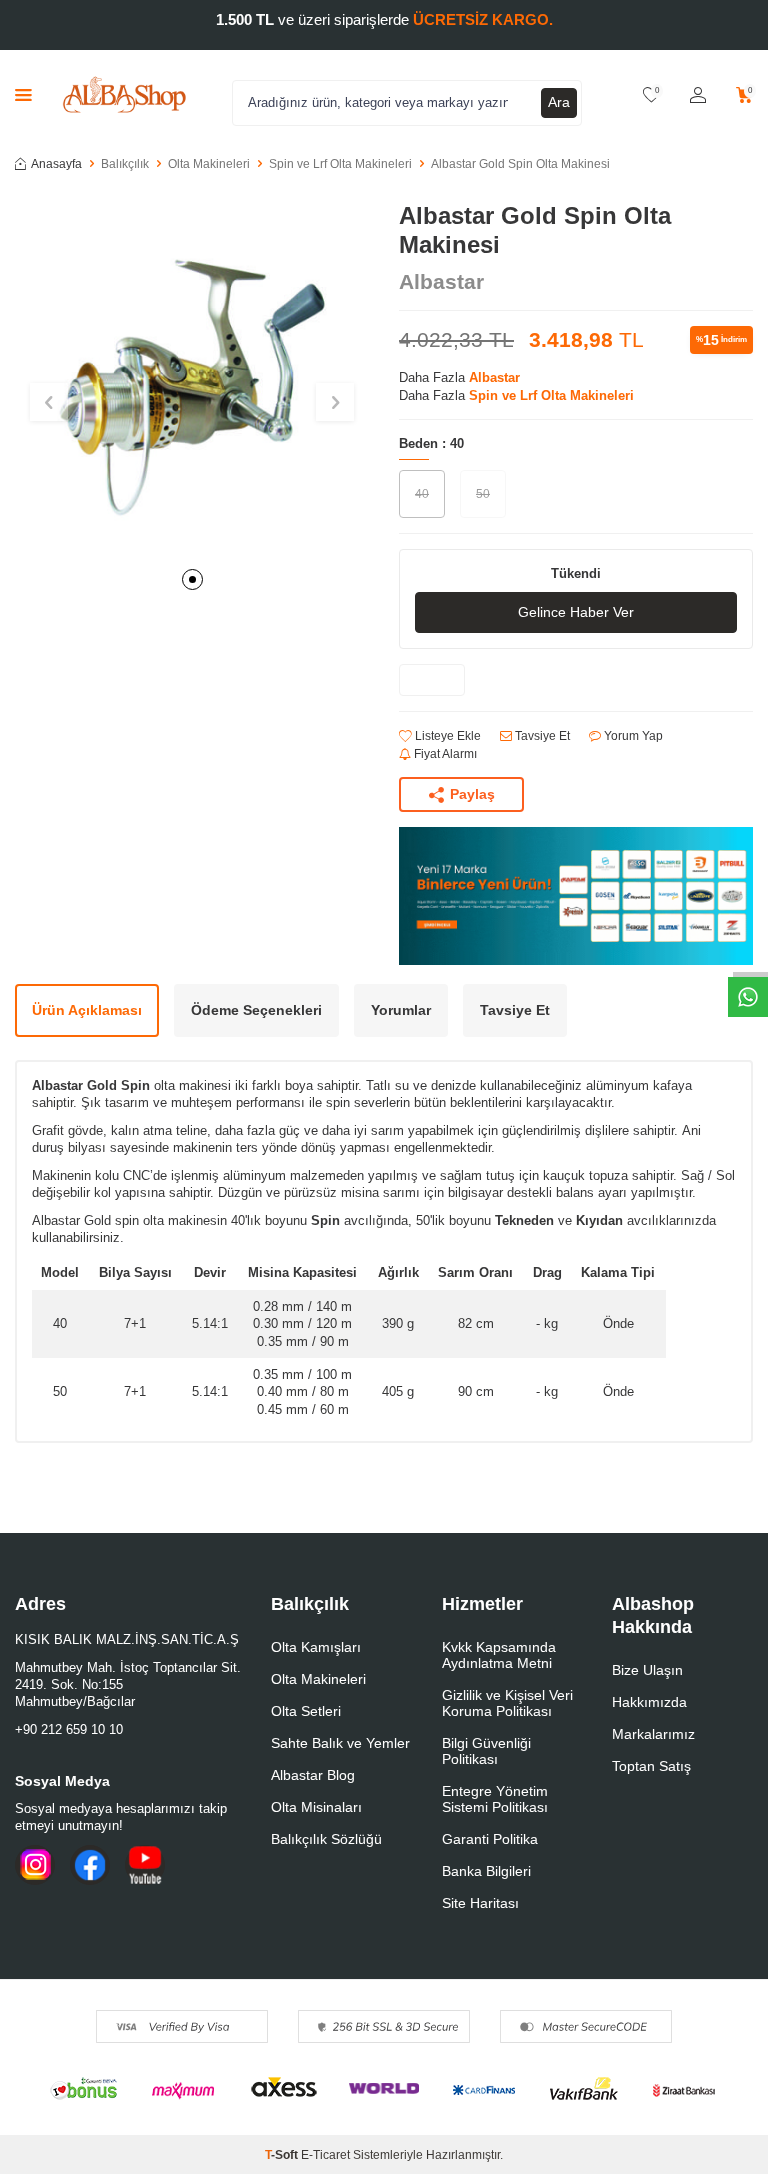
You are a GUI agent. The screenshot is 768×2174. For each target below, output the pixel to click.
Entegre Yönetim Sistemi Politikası (495, 1799)
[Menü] (23, 94)
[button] (192, 579)
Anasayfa (56, 164)
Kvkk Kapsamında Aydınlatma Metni (499, 1655)
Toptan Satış (651, 1766)
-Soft (283, 2155)
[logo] (124, 95)
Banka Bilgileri (486, 1871)
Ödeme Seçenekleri (256, 1010)
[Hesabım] (698, 95)
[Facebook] (90, 1865)
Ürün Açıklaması (87, 1010)
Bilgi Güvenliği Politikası (486, 1751)
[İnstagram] (35, 1865)
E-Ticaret (325, 2155)
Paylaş (472, 794)
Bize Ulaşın (647, 1670)
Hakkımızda (649, 1702)
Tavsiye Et (541, 736)
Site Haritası (480, 1903)
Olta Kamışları (316, 1647)
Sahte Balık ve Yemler (340, 1743)
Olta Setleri (306, 1711)
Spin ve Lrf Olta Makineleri (340, 164)
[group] (192, 379)
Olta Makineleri (209, 164)
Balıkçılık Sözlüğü (326, 1839)
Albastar (441, 281)
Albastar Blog (313, 1775)
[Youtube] (145, 1865)
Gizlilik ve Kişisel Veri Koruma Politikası (507, 1703)
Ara (559, 102)
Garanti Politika (490, 1839)
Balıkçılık (125, 164)
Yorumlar (401, 1010)
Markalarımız (653, 1734)
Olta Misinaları (316, 1807)
